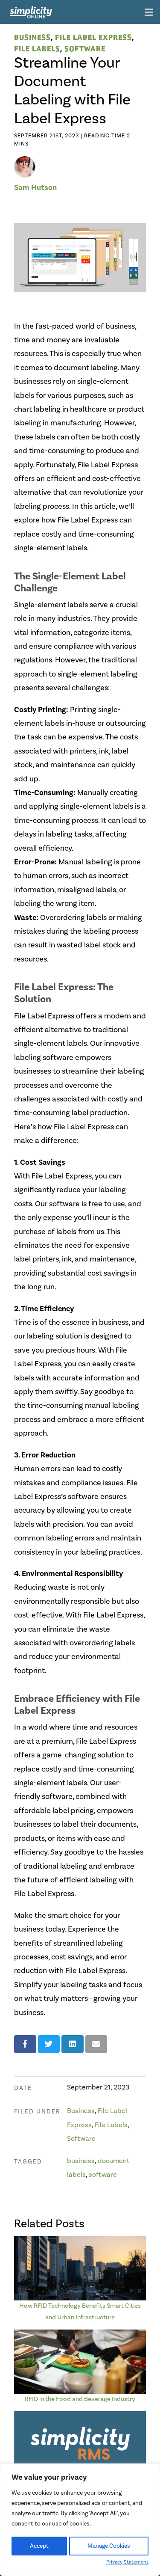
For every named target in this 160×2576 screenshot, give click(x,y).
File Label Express (93, 37)
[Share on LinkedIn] (73, 2044)
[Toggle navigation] (149, 13)
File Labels (37, 48)
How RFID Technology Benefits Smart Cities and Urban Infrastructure (80, 2311)
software (103, 2175)
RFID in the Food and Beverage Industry (80, 2399)
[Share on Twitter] (49, 2044)
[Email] (96, 2044)
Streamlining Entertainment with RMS (80, 2481)
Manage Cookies (109, 2546)
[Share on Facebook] (25, 2044)
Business (32, 37)
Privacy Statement (127, 2562)
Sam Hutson (35, 188)
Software (85, 48)
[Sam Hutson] (25, 166)
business (81, 2161)
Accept (39, 2546)
